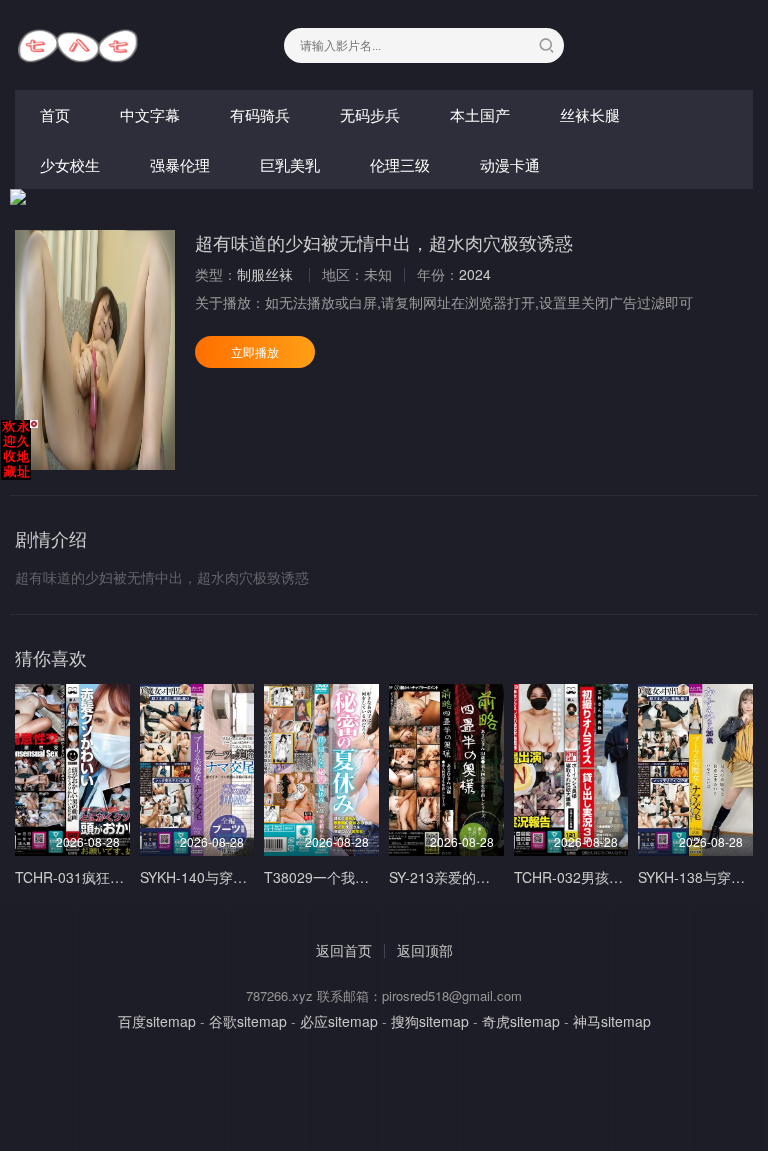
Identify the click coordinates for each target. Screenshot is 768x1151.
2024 (475, 274)
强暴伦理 (180, 164)
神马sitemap (612, 1021)
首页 (55, 114)
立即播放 (255, 351)
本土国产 (480, 114)
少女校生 (70, 164)
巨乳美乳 (290, 164)
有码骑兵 (260, 114)
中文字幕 (150, 114)
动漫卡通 (510, 164)
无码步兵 (370, 114)
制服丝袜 (265, 274)
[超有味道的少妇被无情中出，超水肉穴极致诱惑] (95, 350)
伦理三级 (400, 164)
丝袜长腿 (590, 114)
